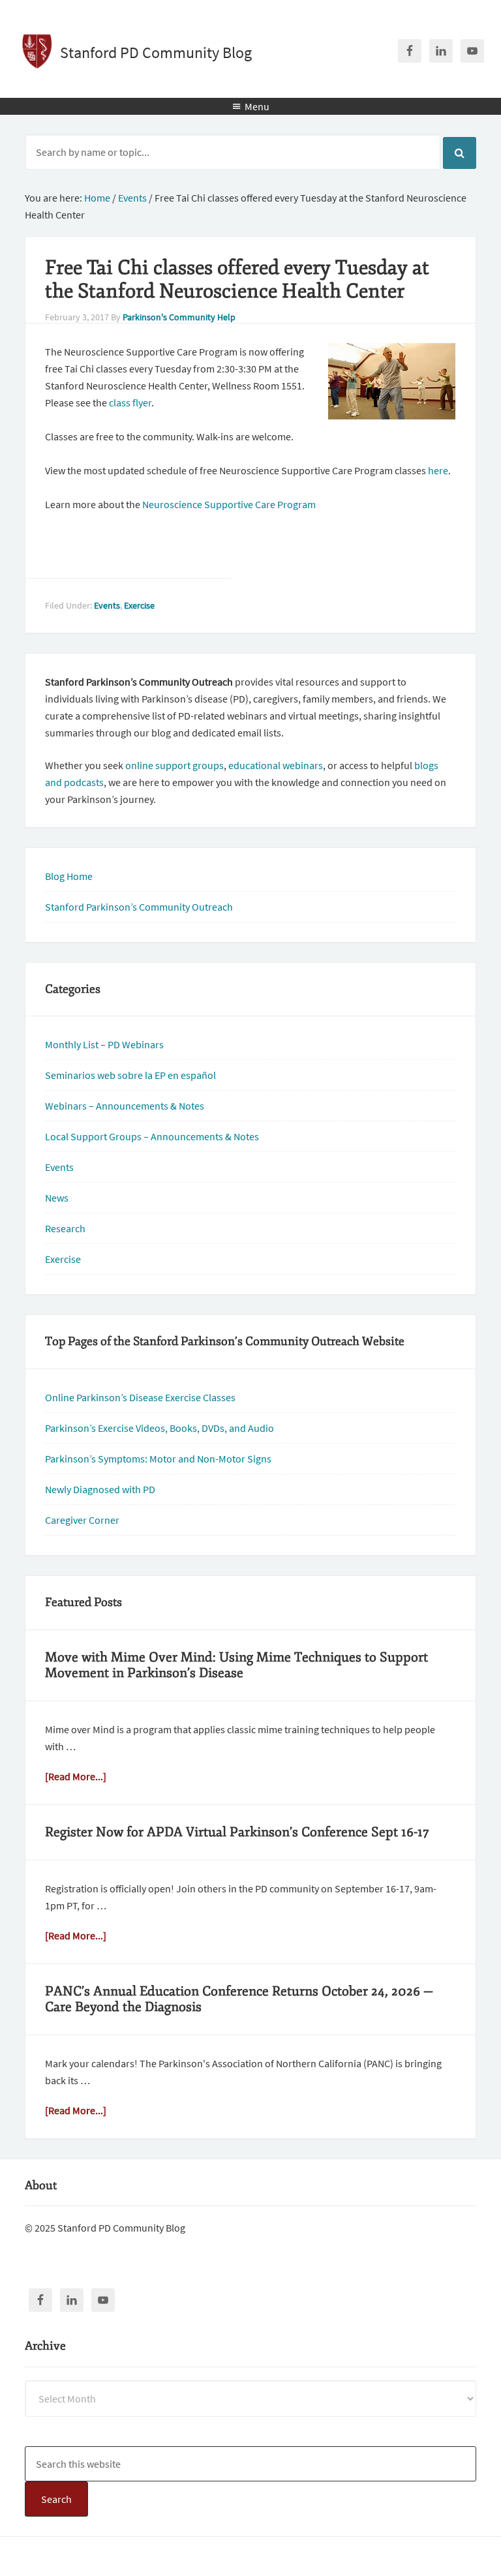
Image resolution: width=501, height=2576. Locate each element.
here (438, 470)
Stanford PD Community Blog (156, 53)
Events (107, 605)
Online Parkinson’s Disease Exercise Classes (140, 1397)
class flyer (130, 402)
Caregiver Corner (82, 1520)
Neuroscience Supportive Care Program (229, 504)
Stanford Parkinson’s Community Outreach (139, 907)
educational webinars (276, 765)
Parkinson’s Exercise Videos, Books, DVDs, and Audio (159, 1428)
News (57, 1198)
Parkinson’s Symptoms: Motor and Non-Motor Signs (158, 1459)
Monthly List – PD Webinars (104, 1044)
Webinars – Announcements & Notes (125, 1106)
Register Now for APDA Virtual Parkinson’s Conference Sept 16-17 (237, 1832)
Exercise (139, 605)
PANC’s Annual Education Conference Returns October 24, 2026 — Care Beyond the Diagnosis (239, 1999)
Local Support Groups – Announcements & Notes (152, 1136)
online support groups (175, 765)
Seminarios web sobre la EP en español (130, 1075)
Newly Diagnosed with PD (100, 1489)
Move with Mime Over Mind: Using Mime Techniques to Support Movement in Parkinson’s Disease (236, 1665)
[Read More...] (76, 1776)
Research (65, 1228)
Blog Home (69, 876)
